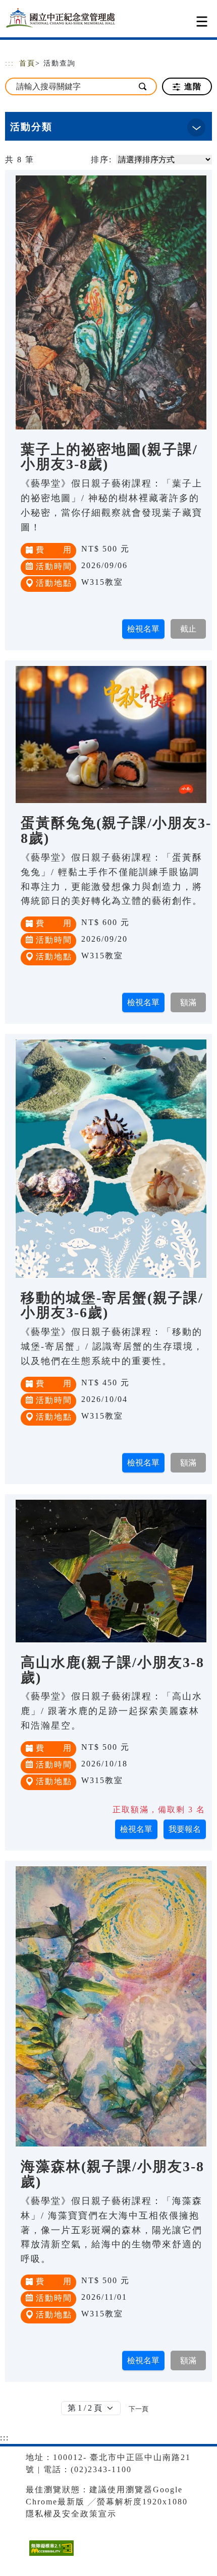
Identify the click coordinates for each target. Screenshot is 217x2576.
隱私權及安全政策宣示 (71, 2514)
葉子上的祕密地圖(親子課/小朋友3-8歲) (109, 457)
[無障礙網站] (50, 2556)
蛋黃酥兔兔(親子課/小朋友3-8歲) (116, 831)
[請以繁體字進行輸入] (143, 86)
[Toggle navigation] (202, 21)
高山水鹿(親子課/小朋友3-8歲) (113, 1670)
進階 (192, 86)
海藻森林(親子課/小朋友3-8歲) (113, 2174)
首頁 (27, 63)
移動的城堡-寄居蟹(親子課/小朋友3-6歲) (112, 1305)
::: (10, 63)
